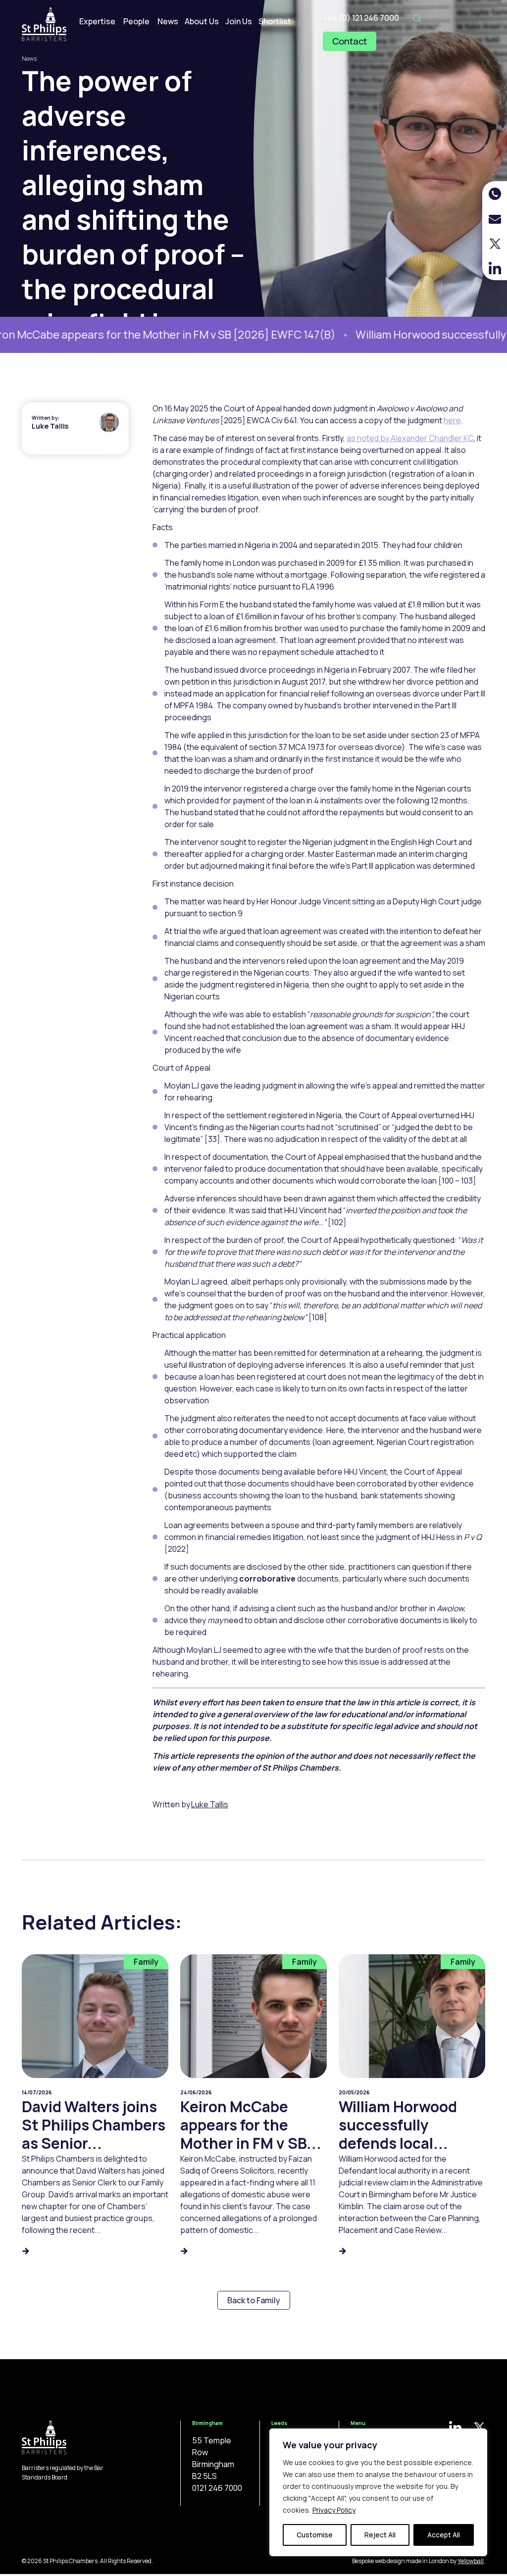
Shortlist (275, 21)
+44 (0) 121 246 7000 (361, 18)
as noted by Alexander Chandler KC (410, 438)
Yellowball (471, 2561)
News (168, 21)
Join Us (239, 21)
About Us (202, 21)
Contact (350, 41)
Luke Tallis (50, 426)
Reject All (380, 2535)
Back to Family (254, 2300)
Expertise (97, 21)
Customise (315, 2535)
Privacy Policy (334, 2510)
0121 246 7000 (217, 2488)
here (452, 420)
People (136, 21)
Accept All (444, 2535)
